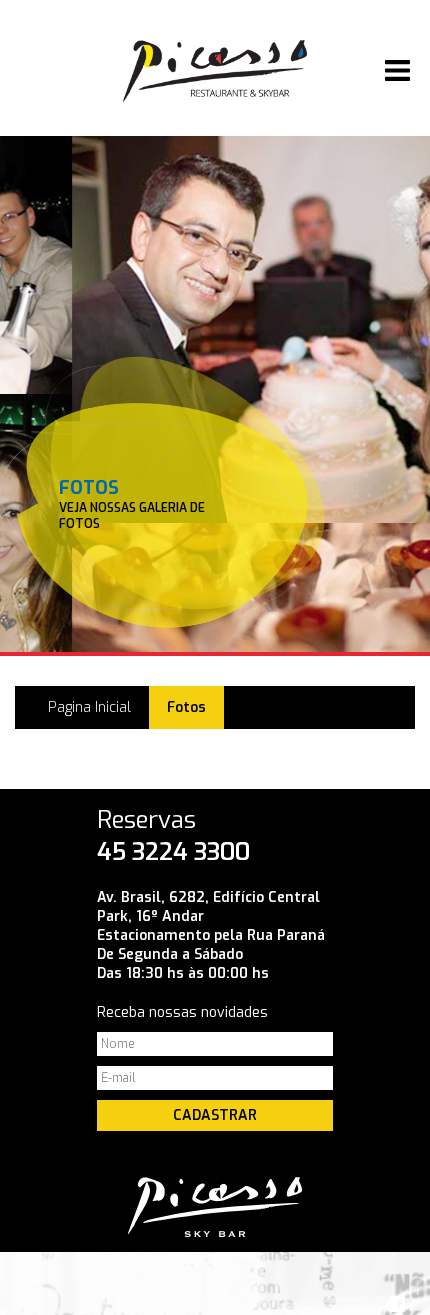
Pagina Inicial (89, 707)
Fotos (186, 707)
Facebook (397, 1304)
